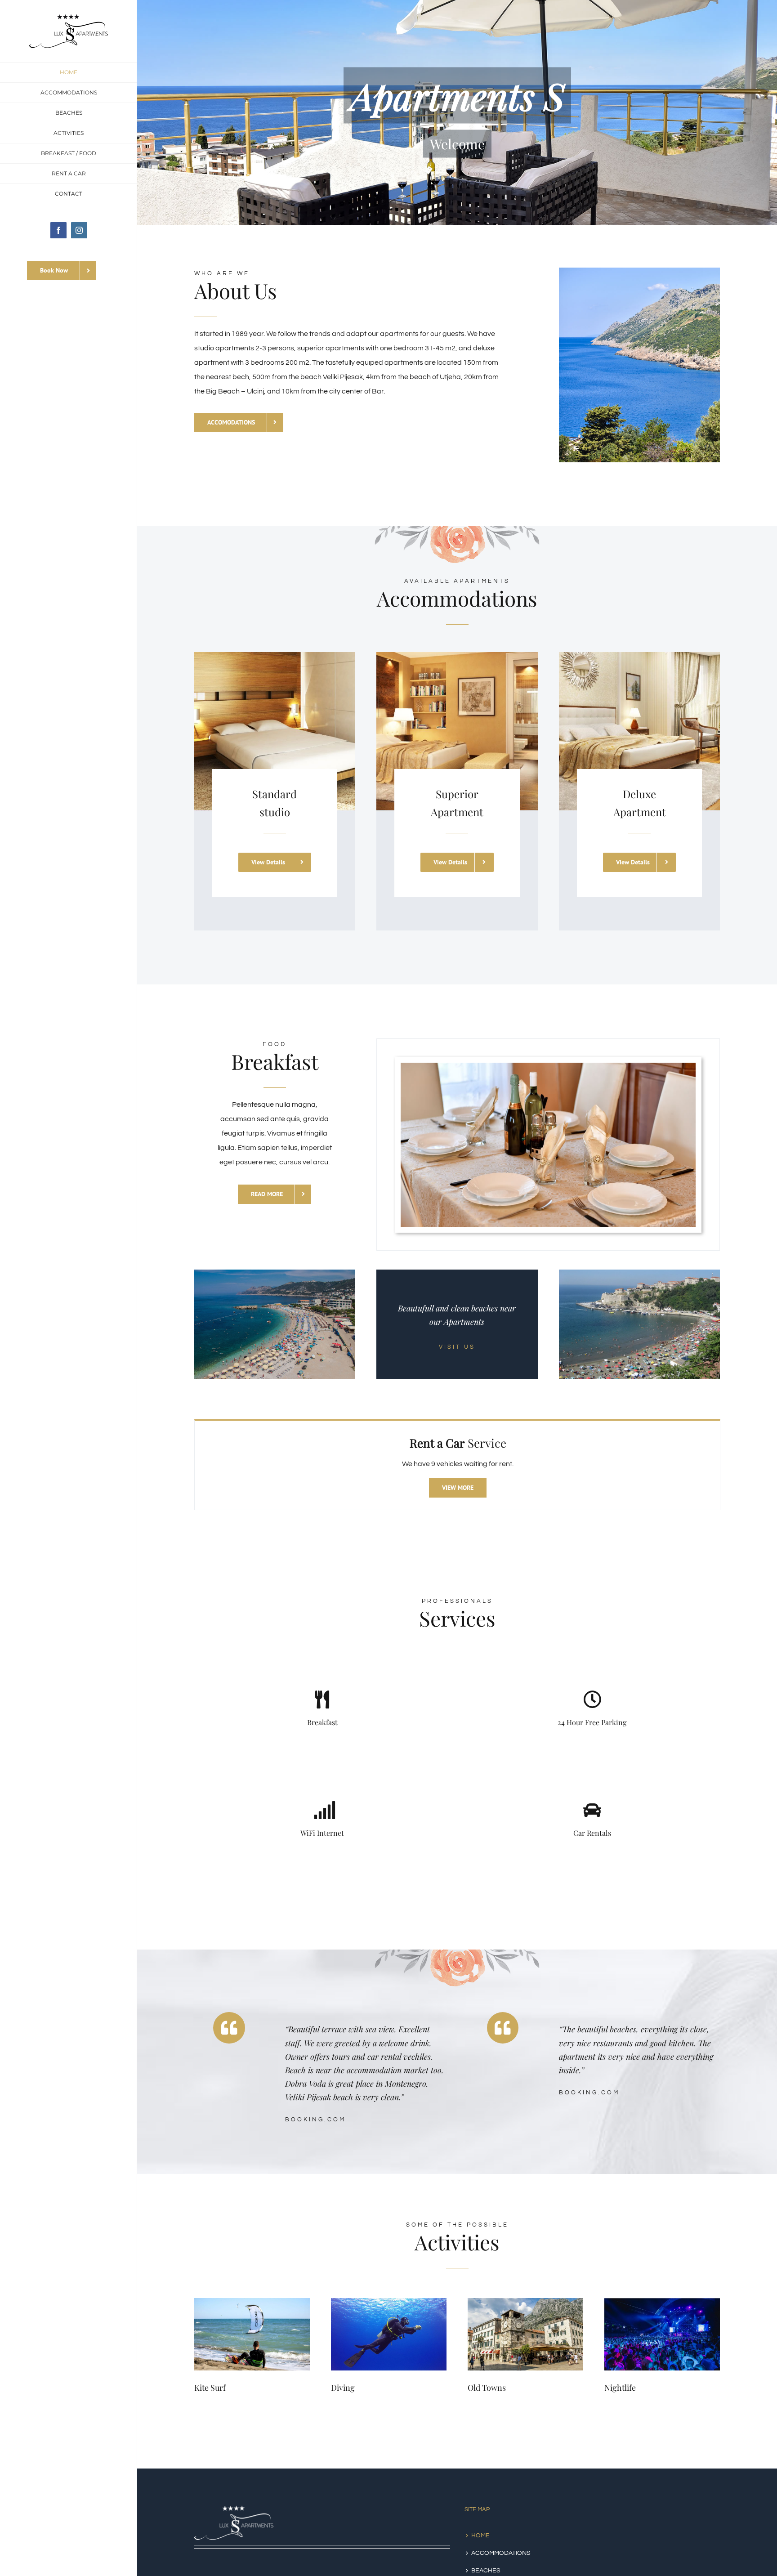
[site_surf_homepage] (252, 2302)
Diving (343, 2388)
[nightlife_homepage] (662, 2302)
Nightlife (620, 2388)
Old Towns (487, 2388)
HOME (480, 2536)
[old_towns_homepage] (525, 2302)
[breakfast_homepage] (548, 1066)
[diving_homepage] (389, 2302)
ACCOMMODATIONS (501, 2553)
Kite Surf (210, 2388)
